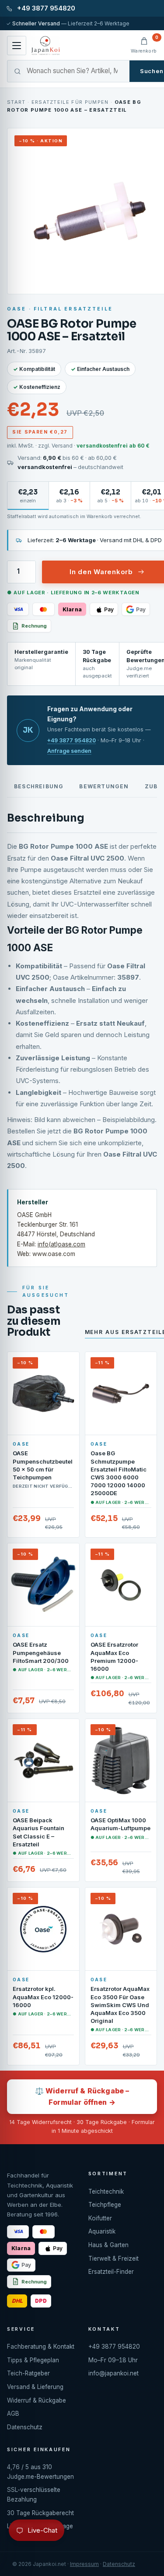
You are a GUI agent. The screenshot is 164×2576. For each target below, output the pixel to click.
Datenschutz (25, 2427)
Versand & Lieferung (35, 2387)
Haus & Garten (108, 2245)
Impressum (84, 2564)
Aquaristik (102, 2231)
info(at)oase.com (61, 1244)
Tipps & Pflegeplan (33, 2360)
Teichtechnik (106, 2191)
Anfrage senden (69, 751)
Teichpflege (105, 2205)
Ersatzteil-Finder (111, 2272)
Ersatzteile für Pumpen (70, 102)
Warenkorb (144, 45)
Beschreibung (39, 786)
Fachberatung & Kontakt (41, 2347)
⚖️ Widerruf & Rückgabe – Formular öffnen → (82, 2096)
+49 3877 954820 (72, 740)
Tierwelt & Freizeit (113, 2258)
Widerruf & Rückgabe (37, 2400)
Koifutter (100, 2218)
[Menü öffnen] (17, 46)
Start (16, 102)
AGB (13, 2414)
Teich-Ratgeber (28, 2373)
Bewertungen (104, 786)
